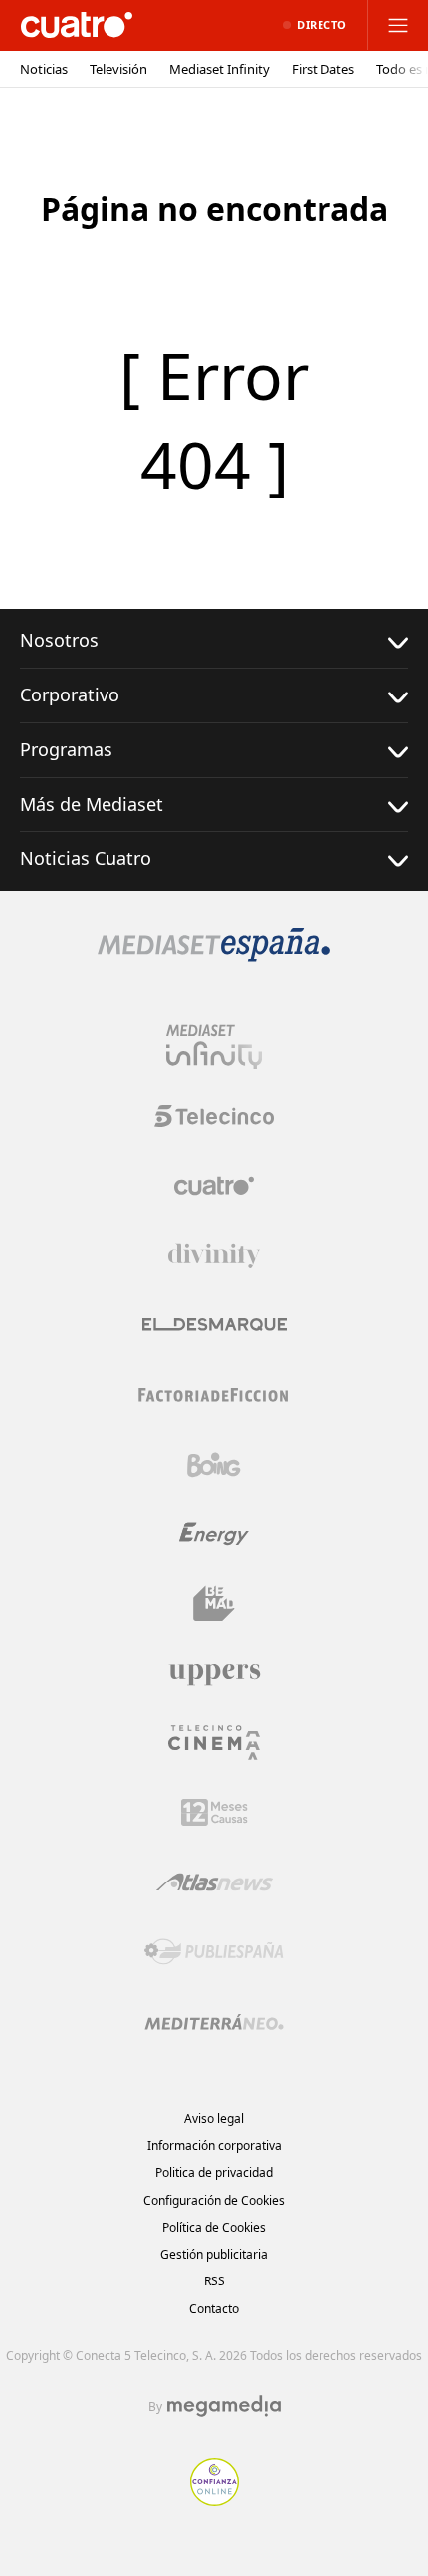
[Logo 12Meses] (214, 1812)
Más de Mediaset (92, 804)
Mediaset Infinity (219, 69)
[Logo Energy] (214, 1534)
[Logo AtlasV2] (214, 1882)
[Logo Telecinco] (214, 1116)
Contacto (214, 2309)
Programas (66, 749)
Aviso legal (214, 2119)
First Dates (323, 69)
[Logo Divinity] (214, 1256)
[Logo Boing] (214, 1465)
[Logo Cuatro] (214, 1186)
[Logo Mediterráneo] (214, 2022)
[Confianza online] (214, 2500)
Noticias (44, 69)
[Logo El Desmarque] (214, 1325)
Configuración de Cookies (214, 2200)
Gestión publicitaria (214, 2254)
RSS (214, 2281)
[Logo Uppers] (214, 1674)
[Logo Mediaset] (214, 956)
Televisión (118, 69)
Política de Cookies (214, 2227)
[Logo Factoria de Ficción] (214, 1395)
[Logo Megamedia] (224, 2406)
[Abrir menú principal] (398, 25)
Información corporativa (214, 2146)
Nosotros (59, 640)
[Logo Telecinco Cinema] (214, 1743)
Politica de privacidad (214, 2173)
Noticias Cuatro (86, 858)
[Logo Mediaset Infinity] (214, 1047)
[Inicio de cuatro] (77, 25)
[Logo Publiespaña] (214, 1952)
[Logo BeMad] (214, 1604)
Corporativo (70, 694)
